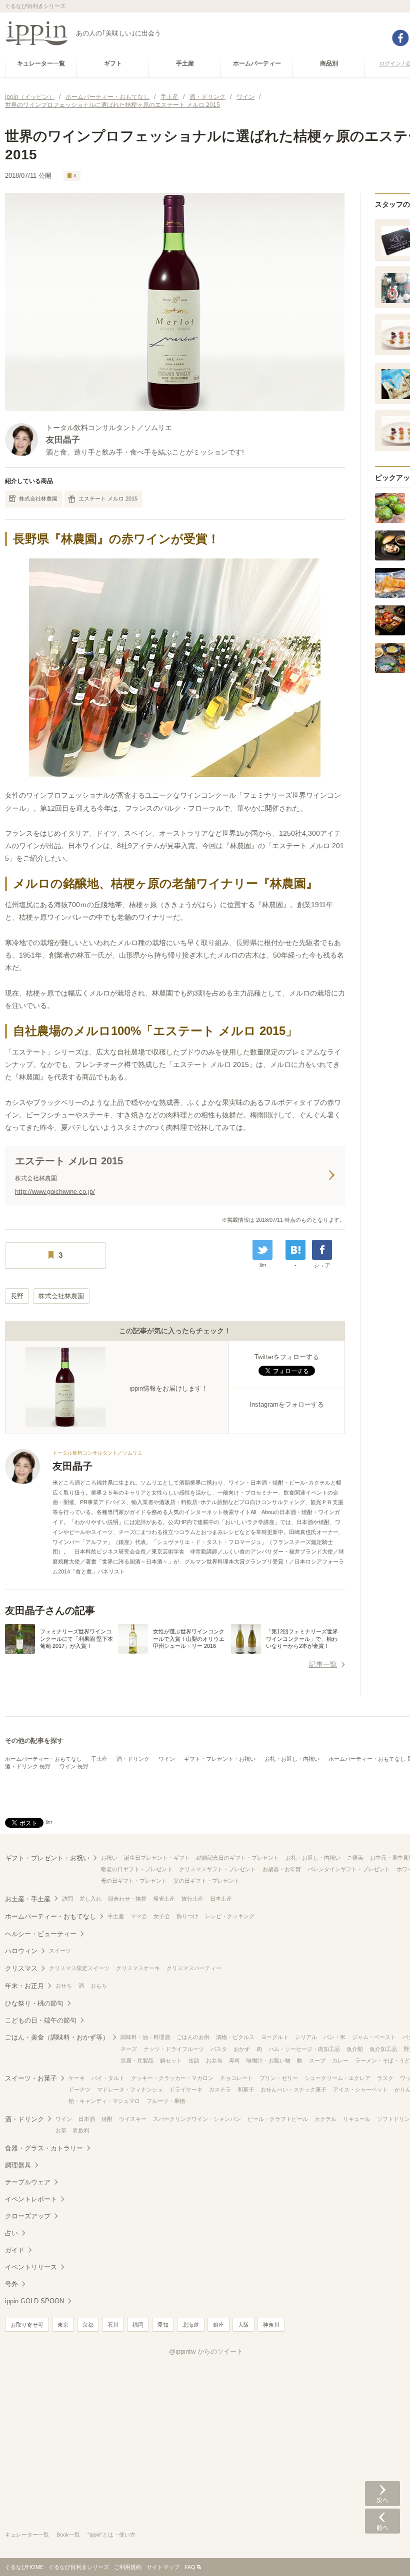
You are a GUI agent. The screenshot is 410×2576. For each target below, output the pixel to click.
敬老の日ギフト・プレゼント (137, 1869)
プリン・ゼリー (279, 2078)
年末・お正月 (24, 1986)
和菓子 (246, 2089)
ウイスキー (133, 2119)
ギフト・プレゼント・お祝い (220, 1759)
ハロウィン (21, 1951)
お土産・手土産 (28, 1899)
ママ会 (139, 1916)
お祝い (109, 1858)
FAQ (190, 2567)
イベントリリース (31, 2267)
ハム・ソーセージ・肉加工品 (304, 2049)
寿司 (234, 2061)
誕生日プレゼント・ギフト (157, 1858)
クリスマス (21, 1968)
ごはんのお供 (193, 2037)
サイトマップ (163, 2567)
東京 (63, 2325)
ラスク (385, 2078)
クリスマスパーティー (194, 1968)
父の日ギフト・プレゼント (206, 1881)
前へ (382, 2521)
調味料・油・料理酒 (145, 2037)
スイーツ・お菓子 (31, 2078)
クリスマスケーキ (138, 1968)
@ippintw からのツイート (206, 2351)
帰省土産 (164, 1899)
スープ (317, 2061)
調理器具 (18, 2165)
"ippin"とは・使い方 (111, 2535)
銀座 (218, 2325)
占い (11, 2233)
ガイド (15, 2250)
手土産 (99, 1759)
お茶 (61, 2130)
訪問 (67, 1899)
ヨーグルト (275, 2037)
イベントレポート (31, 2199)
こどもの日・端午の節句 (41, 2020)
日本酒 (87, 2119)
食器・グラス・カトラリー (44, 2148)
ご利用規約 (128, 2567)
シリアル (306, 2037)
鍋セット (171, 2061)
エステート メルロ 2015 (108, 499)
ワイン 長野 (74, 1766)
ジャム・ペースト (374, 2037)
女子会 (162, 1916)
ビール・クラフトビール (278, 2119)
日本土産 (221, 1899)
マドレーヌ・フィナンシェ (130, 2089)
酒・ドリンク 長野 (28, 1766)
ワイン (167, 1759)
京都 (88, 2325)
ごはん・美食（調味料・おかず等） (57, 2037)
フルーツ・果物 (166, 2101)
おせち (64, 1986)
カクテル (325, 2119)
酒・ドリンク (133, 1759)
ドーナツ (79, 2089)
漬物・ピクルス (235, 2037)
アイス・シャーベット (360, 2089)
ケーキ (77, 2078)
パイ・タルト (108, 2078)
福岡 (138, 2325)
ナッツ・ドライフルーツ (174, 2049)
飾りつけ (187, 1916)
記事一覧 (323, 1664)
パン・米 (334, 2037)
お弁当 (214, 2061)
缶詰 (194, 2061)
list (263, 1265)
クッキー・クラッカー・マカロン (172, 2078)
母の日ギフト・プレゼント (134, 1881)
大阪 (243, 2325)
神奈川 (271, 2325)
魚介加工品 (383, 2049)
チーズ (129, 2049)
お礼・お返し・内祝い (292, 1759)
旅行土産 (192, 1899)
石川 (113, 2325)
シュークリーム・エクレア (337, 2078)
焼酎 (107, 2119)
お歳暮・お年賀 (282, 1869)
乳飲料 (81, 2130)
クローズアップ (28, 2216)
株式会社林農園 (38, 499)
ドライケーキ (186, 2089)
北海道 (191, 2325)
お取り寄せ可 (27, 2325)
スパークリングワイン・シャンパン (197, 2119)
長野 (17, 1296)
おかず (242, 2049)
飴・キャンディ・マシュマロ (104, 2101)
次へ (382, 2494)
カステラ (220, 2089)
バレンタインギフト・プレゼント (349, 1869)
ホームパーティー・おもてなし (43, 1759)
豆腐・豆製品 (137, 2061)
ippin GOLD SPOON (34, 2301)
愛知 (163, 2325)
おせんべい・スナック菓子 (293, 2089)
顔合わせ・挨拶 (127, 1899)
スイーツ (60, 1951)
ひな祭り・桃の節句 (34, 2003)
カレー (340, 2061)
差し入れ (90, 1899)
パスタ (219, 2049)
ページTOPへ (382, 2554)
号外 (11, 2284)
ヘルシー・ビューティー (41, 1934)
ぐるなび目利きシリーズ (79, 2567)
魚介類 (355, 2049)
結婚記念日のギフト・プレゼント (238, 1858)
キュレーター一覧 (27, 2535)
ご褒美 (355, 1858)
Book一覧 (68, 2535)
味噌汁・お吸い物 (268, 2061)
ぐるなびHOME (24, 2567)
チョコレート (236, 2078)
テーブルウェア (28, 2182)
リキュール (357, 2119)
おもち (99, 1986)
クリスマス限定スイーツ (79, 1968)
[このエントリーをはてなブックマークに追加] (295, 1250)
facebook (400, 38)
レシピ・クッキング (230, 1916)
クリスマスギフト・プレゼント (217, 1869)
